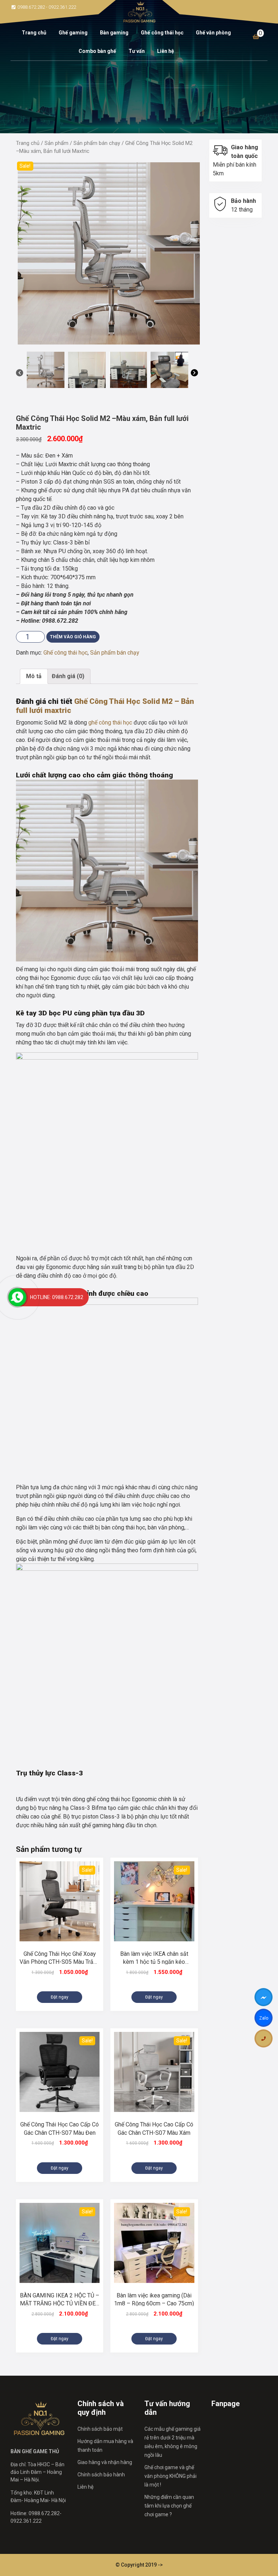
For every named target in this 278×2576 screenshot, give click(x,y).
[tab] (34, 676)
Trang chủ (34, 33)
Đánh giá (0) (68, 676)
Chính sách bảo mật (100, 2429)
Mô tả (34, 676)
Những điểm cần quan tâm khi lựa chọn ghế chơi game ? (169, 2506)
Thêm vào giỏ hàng (73, 637)
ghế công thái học (110, 723)
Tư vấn (137, 51)
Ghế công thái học (162, 33)
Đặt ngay (60, 1997)
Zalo (264, 2019)
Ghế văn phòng (213, 33)
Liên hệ (166, 51)
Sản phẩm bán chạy (97, 143)
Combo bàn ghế (97, 51)
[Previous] (20, 374)
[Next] (194, 374)
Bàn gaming (114, 33)
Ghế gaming (73, 33)
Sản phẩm (56, 143)
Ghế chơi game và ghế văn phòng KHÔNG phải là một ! (170, 2476)
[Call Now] (17, 1297)
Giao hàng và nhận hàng (105, 2462)
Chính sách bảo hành (101, 2475)
